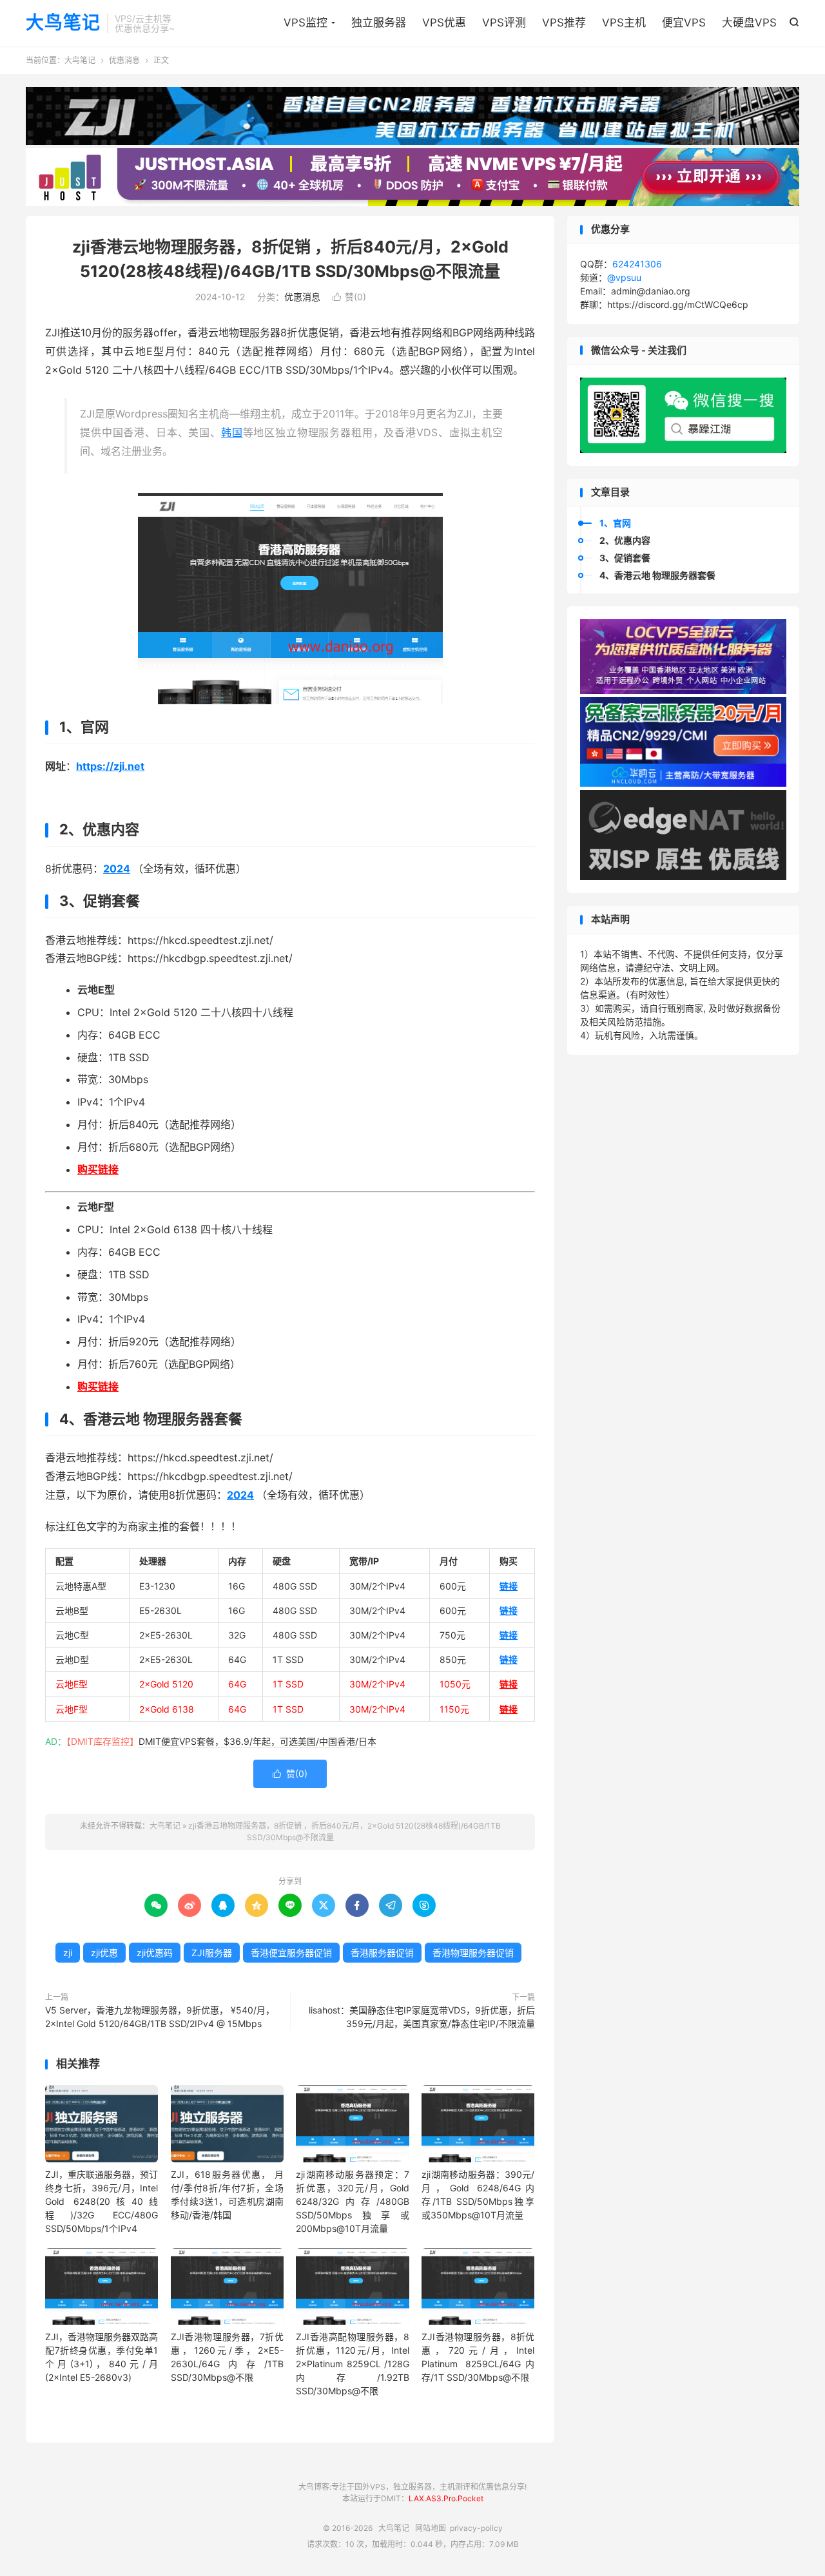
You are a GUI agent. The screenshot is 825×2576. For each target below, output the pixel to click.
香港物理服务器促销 (473, 1953)
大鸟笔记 (63, 23)
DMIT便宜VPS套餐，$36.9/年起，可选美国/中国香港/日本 (257, 1741)
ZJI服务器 (212, 1953)
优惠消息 (124, 60)
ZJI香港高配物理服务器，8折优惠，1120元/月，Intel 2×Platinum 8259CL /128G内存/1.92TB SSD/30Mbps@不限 (352, 2364)
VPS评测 (504, 23)
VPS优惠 (444, 23)
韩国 (232, 432)
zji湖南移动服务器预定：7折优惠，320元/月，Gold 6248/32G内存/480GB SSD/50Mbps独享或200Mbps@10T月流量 (352, 2201)
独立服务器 (379, 23)
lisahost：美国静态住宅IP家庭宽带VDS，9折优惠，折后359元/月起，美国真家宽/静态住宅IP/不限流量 (422, 2017)
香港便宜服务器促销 (291, 1953)
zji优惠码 (155, 1953)
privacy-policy (476, 2528)
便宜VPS (684, 23)
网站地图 (431, 2528)
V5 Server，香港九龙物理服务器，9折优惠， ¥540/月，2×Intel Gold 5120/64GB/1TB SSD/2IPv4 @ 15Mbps (160, 2017)
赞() (349, 297)
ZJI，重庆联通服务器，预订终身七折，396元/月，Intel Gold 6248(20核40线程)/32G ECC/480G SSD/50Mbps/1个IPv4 (102, 2201)
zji (68, 1953)
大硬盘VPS (749, 23)
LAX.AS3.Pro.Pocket (446, 2498)
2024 (117, 869)
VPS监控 (306, 23)
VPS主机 (624, 23)
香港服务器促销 (382, 1953)
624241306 (637, 264)
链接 (509, 1586)
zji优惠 (104, 1953)
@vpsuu (624, 277)
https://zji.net (110, 766)
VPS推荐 (564, 23)
